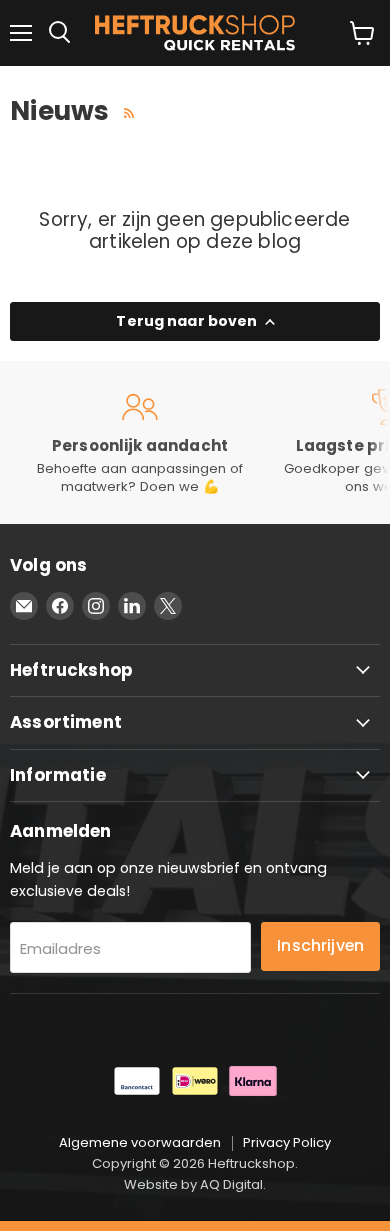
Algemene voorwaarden (140, 1142)
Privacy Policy (287, 1142)
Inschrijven (320, 945)
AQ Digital (231, 1184)
